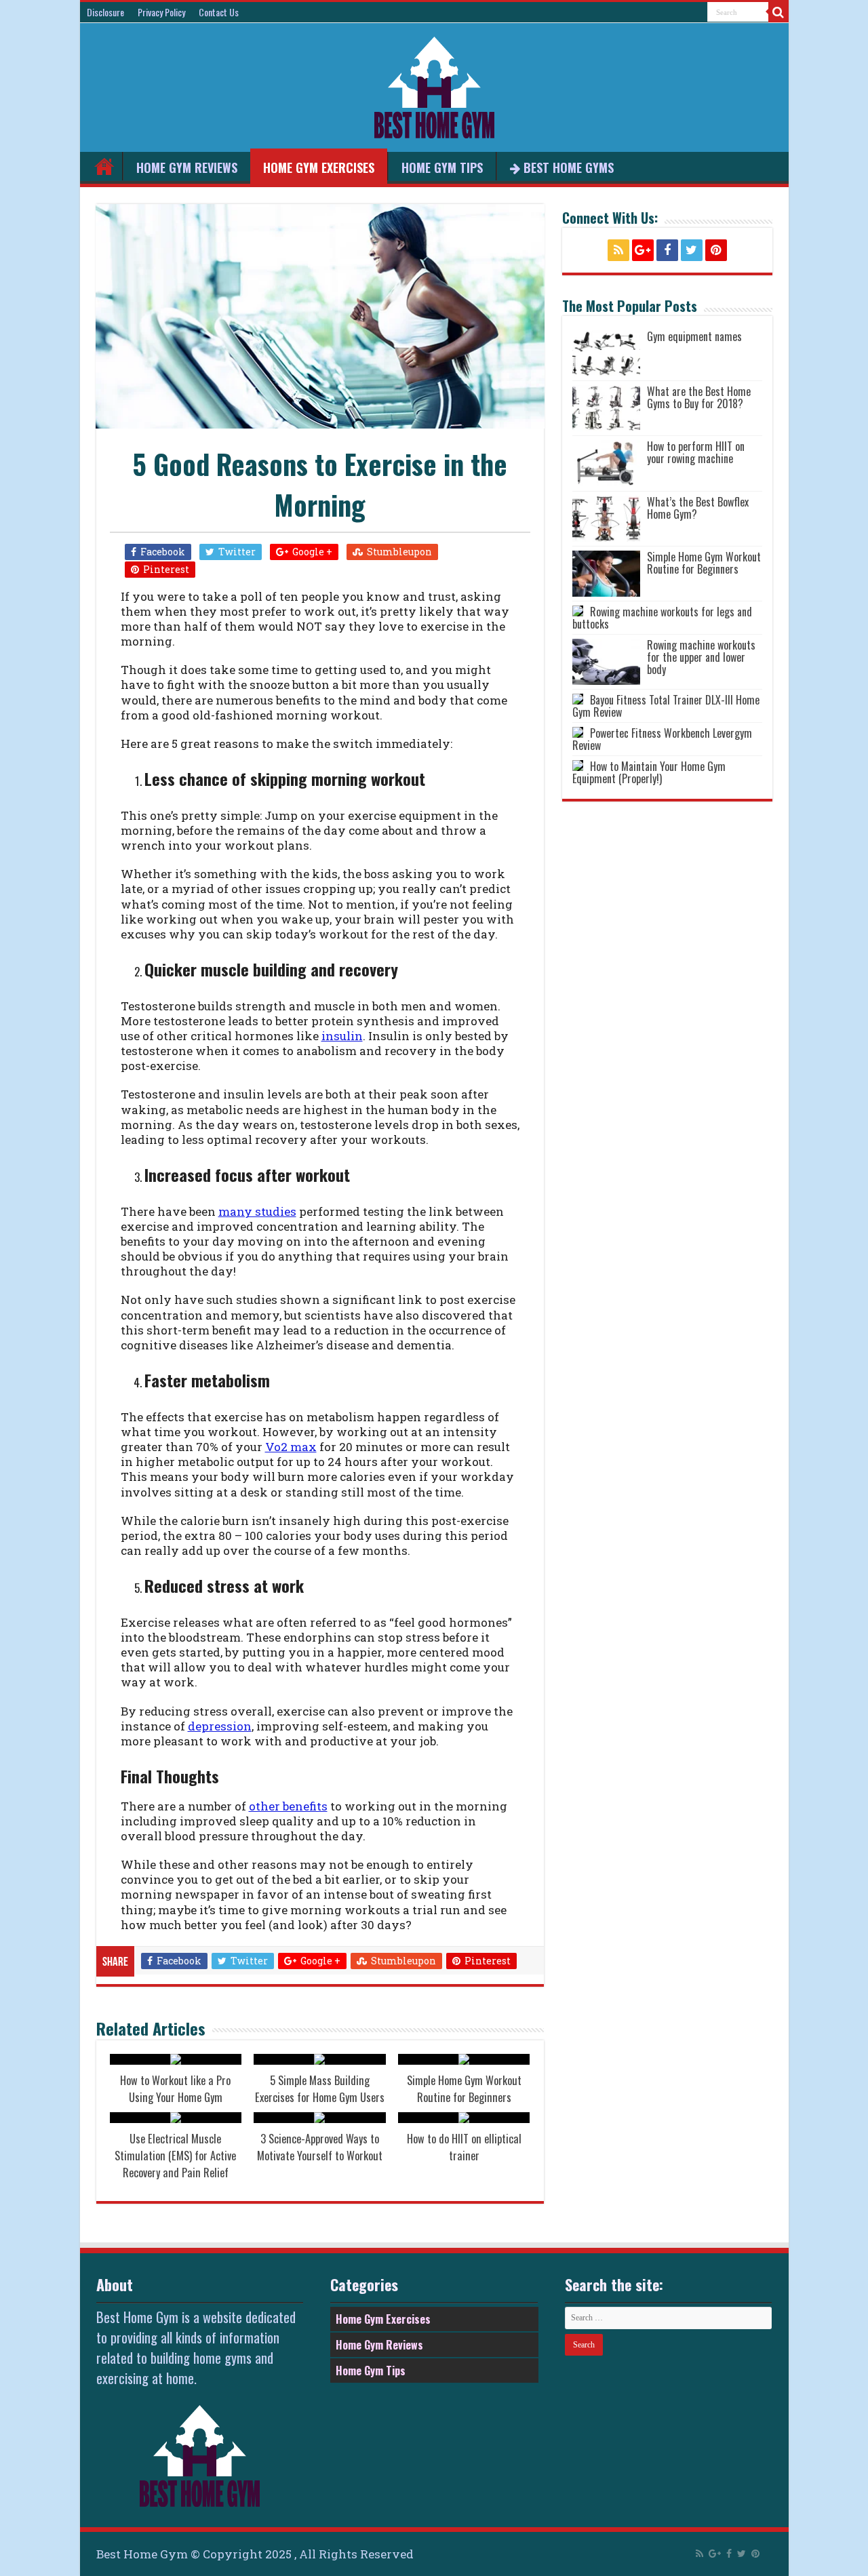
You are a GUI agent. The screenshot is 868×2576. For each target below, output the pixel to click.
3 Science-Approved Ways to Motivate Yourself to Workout (320, 2147)
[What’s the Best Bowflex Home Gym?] (606, 519)
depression (220, 1726)
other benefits (288, 1806)
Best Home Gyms (569, 167)
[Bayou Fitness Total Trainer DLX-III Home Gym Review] (578, 699)
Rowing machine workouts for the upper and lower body (701, 657)
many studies (257, 1211)
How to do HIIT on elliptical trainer (464, 2147)
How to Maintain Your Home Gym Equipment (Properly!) (649, 772)
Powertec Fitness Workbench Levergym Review (662, 739)
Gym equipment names (694, 336)
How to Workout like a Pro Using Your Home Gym (175, 2088)
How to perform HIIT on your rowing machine (696, 452)
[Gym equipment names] (606, 353)
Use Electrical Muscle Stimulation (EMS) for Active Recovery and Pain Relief (175, 2155)
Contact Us (219, 12)
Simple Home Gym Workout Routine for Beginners (464, 2088)
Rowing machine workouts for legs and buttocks (662, 618)
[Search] (778, 12)
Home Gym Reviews (187, 167)
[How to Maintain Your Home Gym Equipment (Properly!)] (578, 766)
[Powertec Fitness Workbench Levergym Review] (578, 732)
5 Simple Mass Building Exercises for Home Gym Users (320, 2088)
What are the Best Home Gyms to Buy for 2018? (699, 397)
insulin (342, 1036)
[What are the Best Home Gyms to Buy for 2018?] (606, 408)
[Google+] (643, 250)
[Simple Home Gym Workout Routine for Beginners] (606, 574)
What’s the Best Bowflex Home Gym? (698, 508)
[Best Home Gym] (434, 85)
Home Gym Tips (442, 167)
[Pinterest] (716, 250)
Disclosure (105, 12)
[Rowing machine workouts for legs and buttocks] (578, 611)
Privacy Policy (161, 12)
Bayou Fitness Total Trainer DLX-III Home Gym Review (666, 706)
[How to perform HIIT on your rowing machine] (606, 463)
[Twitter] (692, 250)
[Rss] (618, 250)
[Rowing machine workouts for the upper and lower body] (606, 662)
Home (104, 166)
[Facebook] (667, 250)
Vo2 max (291, 1447)
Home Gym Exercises (319, 167)
